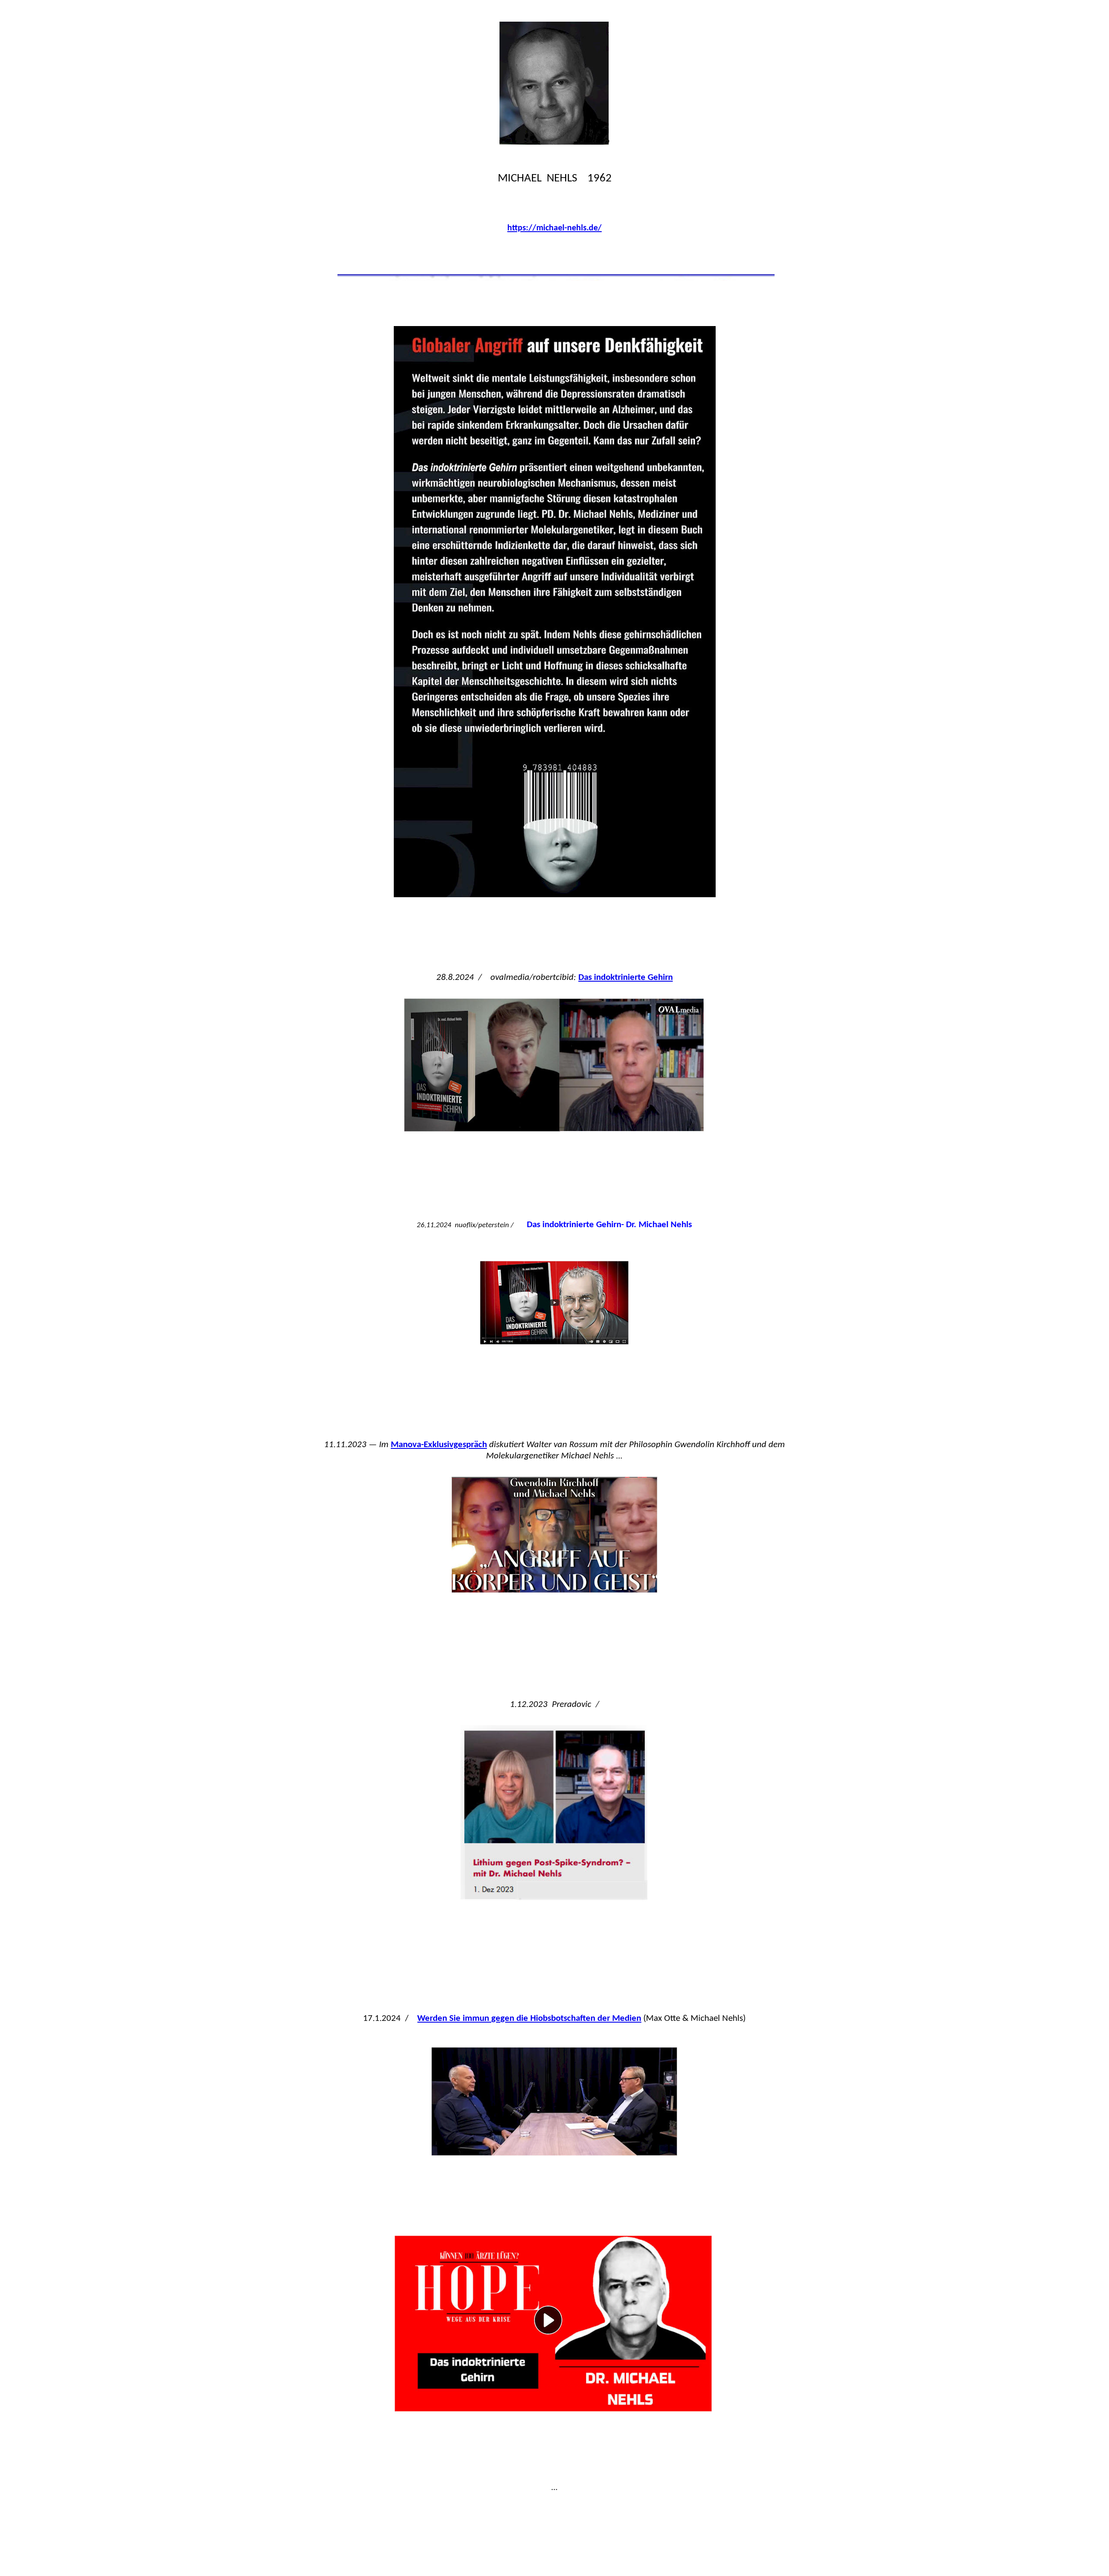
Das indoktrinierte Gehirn (626, 978)
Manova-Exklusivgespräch (439, 1445)
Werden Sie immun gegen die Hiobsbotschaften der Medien (529, 2018)
